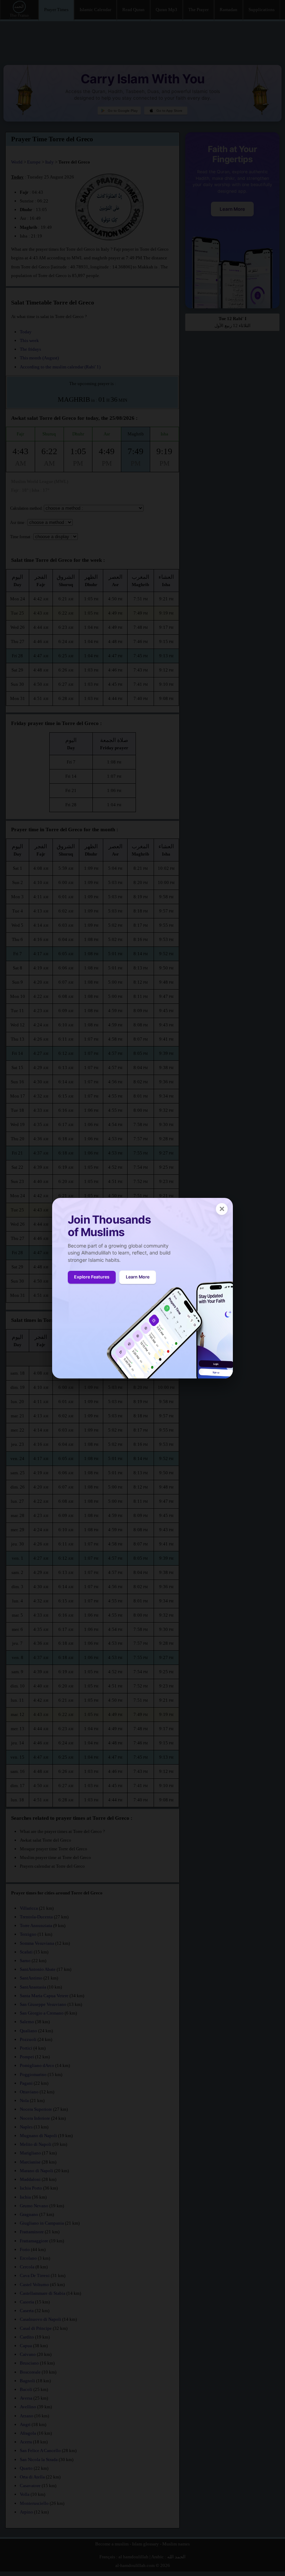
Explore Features (92, 1277)
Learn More (138, 1277)
